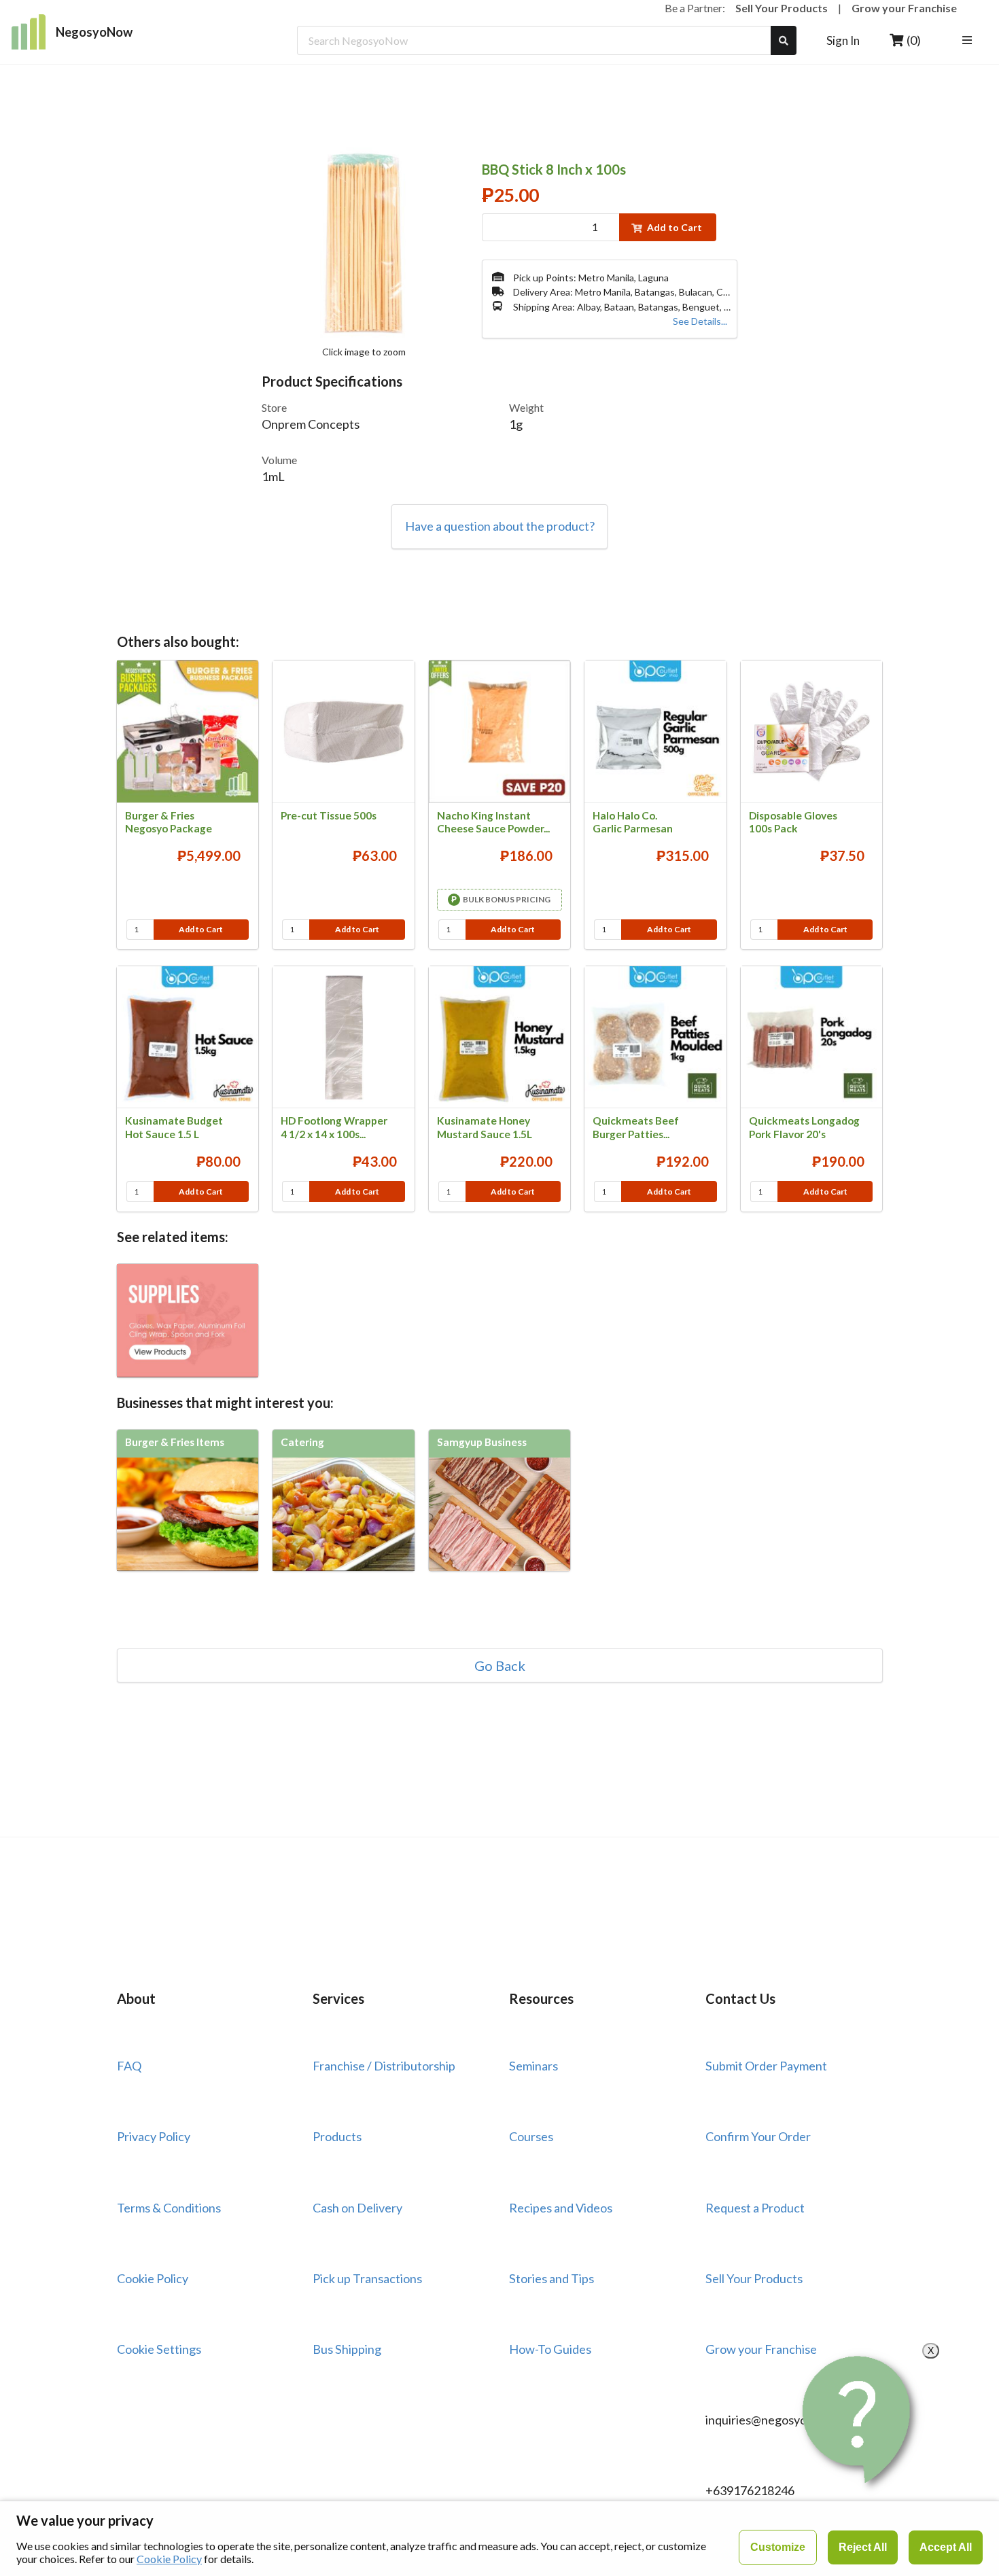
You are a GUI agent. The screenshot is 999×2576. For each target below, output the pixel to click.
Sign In (843, 40)
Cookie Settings (159, 2349)
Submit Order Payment (766, 2066)
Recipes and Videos (561, 2208)
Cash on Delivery (357, 2208)
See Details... (700, 321)
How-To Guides (550, 2349)
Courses (531, 2136)
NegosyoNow (94, 32)
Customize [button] (778, 2547)
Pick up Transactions (367, 2278)
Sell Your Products (782, 8)
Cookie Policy (153, 2278)
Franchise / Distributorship (384, 2066)
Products (337, 2136)
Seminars (533, 2066)
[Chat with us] (859, 2419)
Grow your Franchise (904, 8)
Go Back (500, 1665)
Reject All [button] (863, 2547)
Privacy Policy (154, 2136)
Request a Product (755, 2208)
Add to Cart (674, 227)
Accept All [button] (946, 2547)
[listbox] (969, 40)
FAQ (129, 2066)
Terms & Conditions (169, 2208)
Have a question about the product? (500, 526)
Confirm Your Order (758, 2136)
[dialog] (500, 2538)
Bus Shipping (347, 2349)
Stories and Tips (551, 2278)
